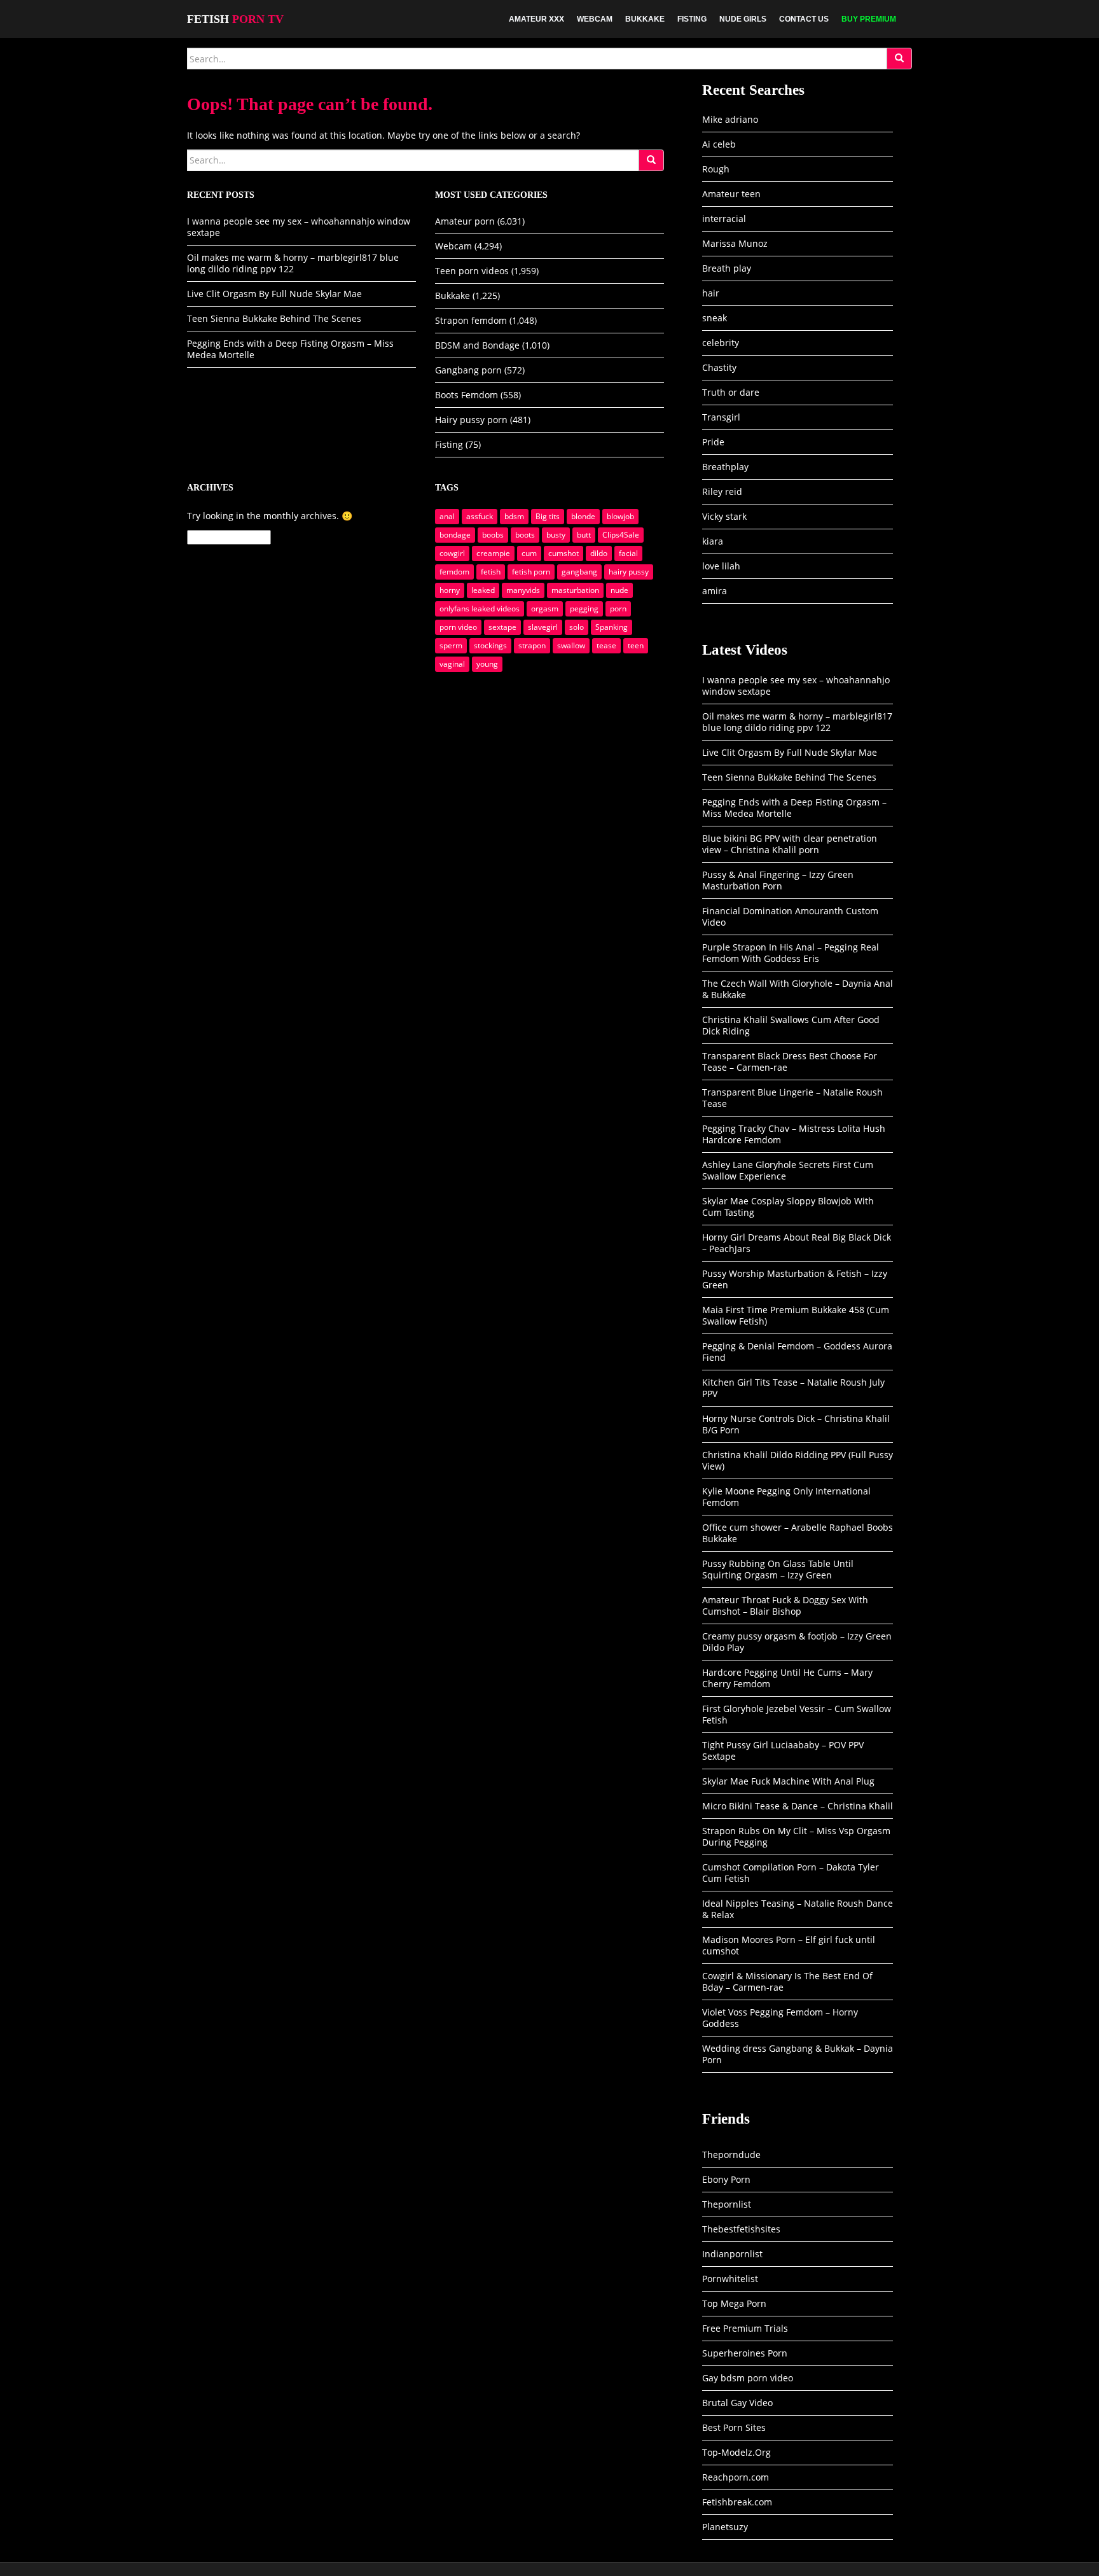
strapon (532, 645)
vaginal (452, 664)
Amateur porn (465, 221)
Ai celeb (719, 144)
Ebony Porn (726, 2179)
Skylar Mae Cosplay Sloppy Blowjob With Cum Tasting (788, 1207)
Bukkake (645, 19)
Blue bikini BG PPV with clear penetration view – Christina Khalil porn (790, 844)
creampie (493, 553)
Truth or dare (731, 392)
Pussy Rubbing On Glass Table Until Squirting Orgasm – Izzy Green (778, 1569)
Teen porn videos (472, 271)
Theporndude (731, 2155)
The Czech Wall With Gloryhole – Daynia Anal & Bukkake (798, 989)
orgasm (545, 609)
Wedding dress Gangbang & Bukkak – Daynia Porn (798, 2054)
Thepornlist (727, 2204)
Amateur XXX (536, 19)
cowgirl (452, 553)
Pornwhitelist (730, 2279)
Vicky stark (724, 516)
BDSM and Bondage (477, 345)
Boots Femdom (467, 395)
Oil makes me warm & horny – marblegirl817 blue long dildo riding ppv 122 (293, 263)
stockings (490, 645)
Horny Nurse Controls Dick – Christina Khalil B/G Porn (796, 1424)
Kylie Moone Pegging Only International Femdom (786, 1497)
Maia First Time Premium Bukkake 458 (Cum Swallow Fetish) (796, 1315)
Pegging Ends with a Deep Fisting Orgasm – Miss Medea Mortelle (290, 349)
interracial (724, 219)
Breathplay (725, 467)
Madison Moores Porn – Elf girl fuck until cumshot (789, 1945)
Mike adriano (730, 119)
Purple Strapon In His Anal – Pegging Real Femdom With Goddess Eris (791, 953)
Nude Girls (743, 19)
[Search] (899, 59)
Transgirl (721, 417)
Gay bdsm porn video (748, 2378)
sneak (715, 318)
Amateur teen (731, 194)
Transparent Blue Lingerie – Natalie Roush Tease (792, 1098)
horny (450, 590)
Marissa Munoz (735, 243)
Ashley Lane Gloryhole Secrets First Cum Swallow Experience (788, 1170)
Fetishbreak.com (737, 2502)
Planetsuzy (725, 2527)
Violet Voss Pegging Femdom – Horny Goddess (780, 2018)
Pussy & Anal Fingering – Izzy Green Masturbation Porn (778, 880)
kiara (713, 541)
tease (606, 645)
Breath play (727, 268)
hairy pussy (629, 572)
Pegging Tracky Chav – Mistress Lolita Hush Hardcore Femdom (794, 1134)
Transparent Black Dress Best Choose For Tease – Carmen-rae (790, 1062)
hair (711, 293)
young (487, 664)
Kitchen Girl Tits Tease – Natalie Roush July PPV (793, 1388)
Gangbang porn (468, 370)
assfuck (480, 516)
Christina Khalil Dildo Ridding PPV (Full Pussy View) (798, 1460)
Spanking (612, 627)
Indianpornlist (732, 2254)
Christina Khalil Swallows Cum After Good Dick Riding (791, 1025)
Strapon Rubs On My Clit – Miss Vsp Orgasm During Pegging (796, 1836)
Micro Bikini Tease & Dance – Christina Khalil (798, 1806)
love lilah (721, 566)
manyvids (523, 590)
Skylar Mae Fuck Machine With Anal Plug (788, 1781)
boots (525, 535)
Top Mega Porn (734, 2303)
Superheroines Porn (745, 2353)
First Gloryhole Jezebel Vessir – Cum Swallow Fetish (797, 1714)
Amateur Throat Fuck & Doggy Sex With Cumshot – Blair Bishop (785, 1605)
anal (447, 516)
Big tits (548, 516)
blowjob (620, 516)
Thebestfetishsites (741, 2229)
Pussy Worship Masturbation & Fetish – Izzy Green (795, 1279)
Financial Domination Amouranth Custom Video (790, 916)
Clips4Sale (621, 535)
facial (628, 553)
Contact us (804, 19)
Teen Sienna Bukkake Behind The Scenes (274, 318)
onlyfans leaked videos (480, 609)
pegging (584, 609)
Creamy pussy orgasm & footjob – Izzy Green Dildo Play (797, 1642)
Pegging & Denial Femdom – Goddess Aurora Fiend (797, 1352)
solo (577, 627)
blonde (583, 516)
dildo (599, 553)
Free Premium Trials (745, 2328)
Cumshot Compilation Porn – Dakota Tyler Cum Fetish (791, 1873)
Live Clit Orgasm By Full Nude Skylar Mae (274, 294)
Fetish (235, 19)
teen (636, 645)
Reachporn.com (736, 2477)
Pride (713, 442)
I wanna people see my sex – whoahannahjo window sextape (299, 227)
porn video (458, 627)
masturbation (575, 590)
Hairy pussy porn (471, 420)
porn (618, 609)
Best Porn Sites (734, 2427)
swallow (571, 645)
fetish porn (531, 572)
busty (556, 535)
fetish (491, 572)
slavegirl (543, 627)
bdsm (514, 516)
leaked (483, 590)
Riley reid (722, 491)
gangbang (579, 572)
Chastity (719, 367)
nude (619, 590)
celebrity (721, 343)
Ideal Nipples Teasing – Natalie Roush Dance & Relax (798, 1909)
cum (529, 553)
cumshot (563, 553)
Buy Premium (869, 19)
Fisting (692, 19)
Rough (716, 169)
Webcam (595, 19)
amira (715, 591)
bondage (455, 535)
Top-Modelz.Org (736, 2452)
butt (584, 535)
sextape (502, 627)
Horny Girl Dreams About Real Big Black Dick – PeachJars (797, 1243)
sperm (451, 645)
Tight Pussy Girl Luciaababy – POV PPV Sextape (783, 1751)
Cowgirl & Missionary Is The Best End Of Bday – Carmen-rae (787, 1981)
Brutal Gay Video (737, 2403)
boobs (493, 535)
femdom (454, 572)
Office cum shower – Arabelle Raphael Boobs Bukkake (798, 1533)
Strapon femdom (471, 320)
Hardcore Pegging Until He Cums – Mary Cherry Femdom (787, 1678)
